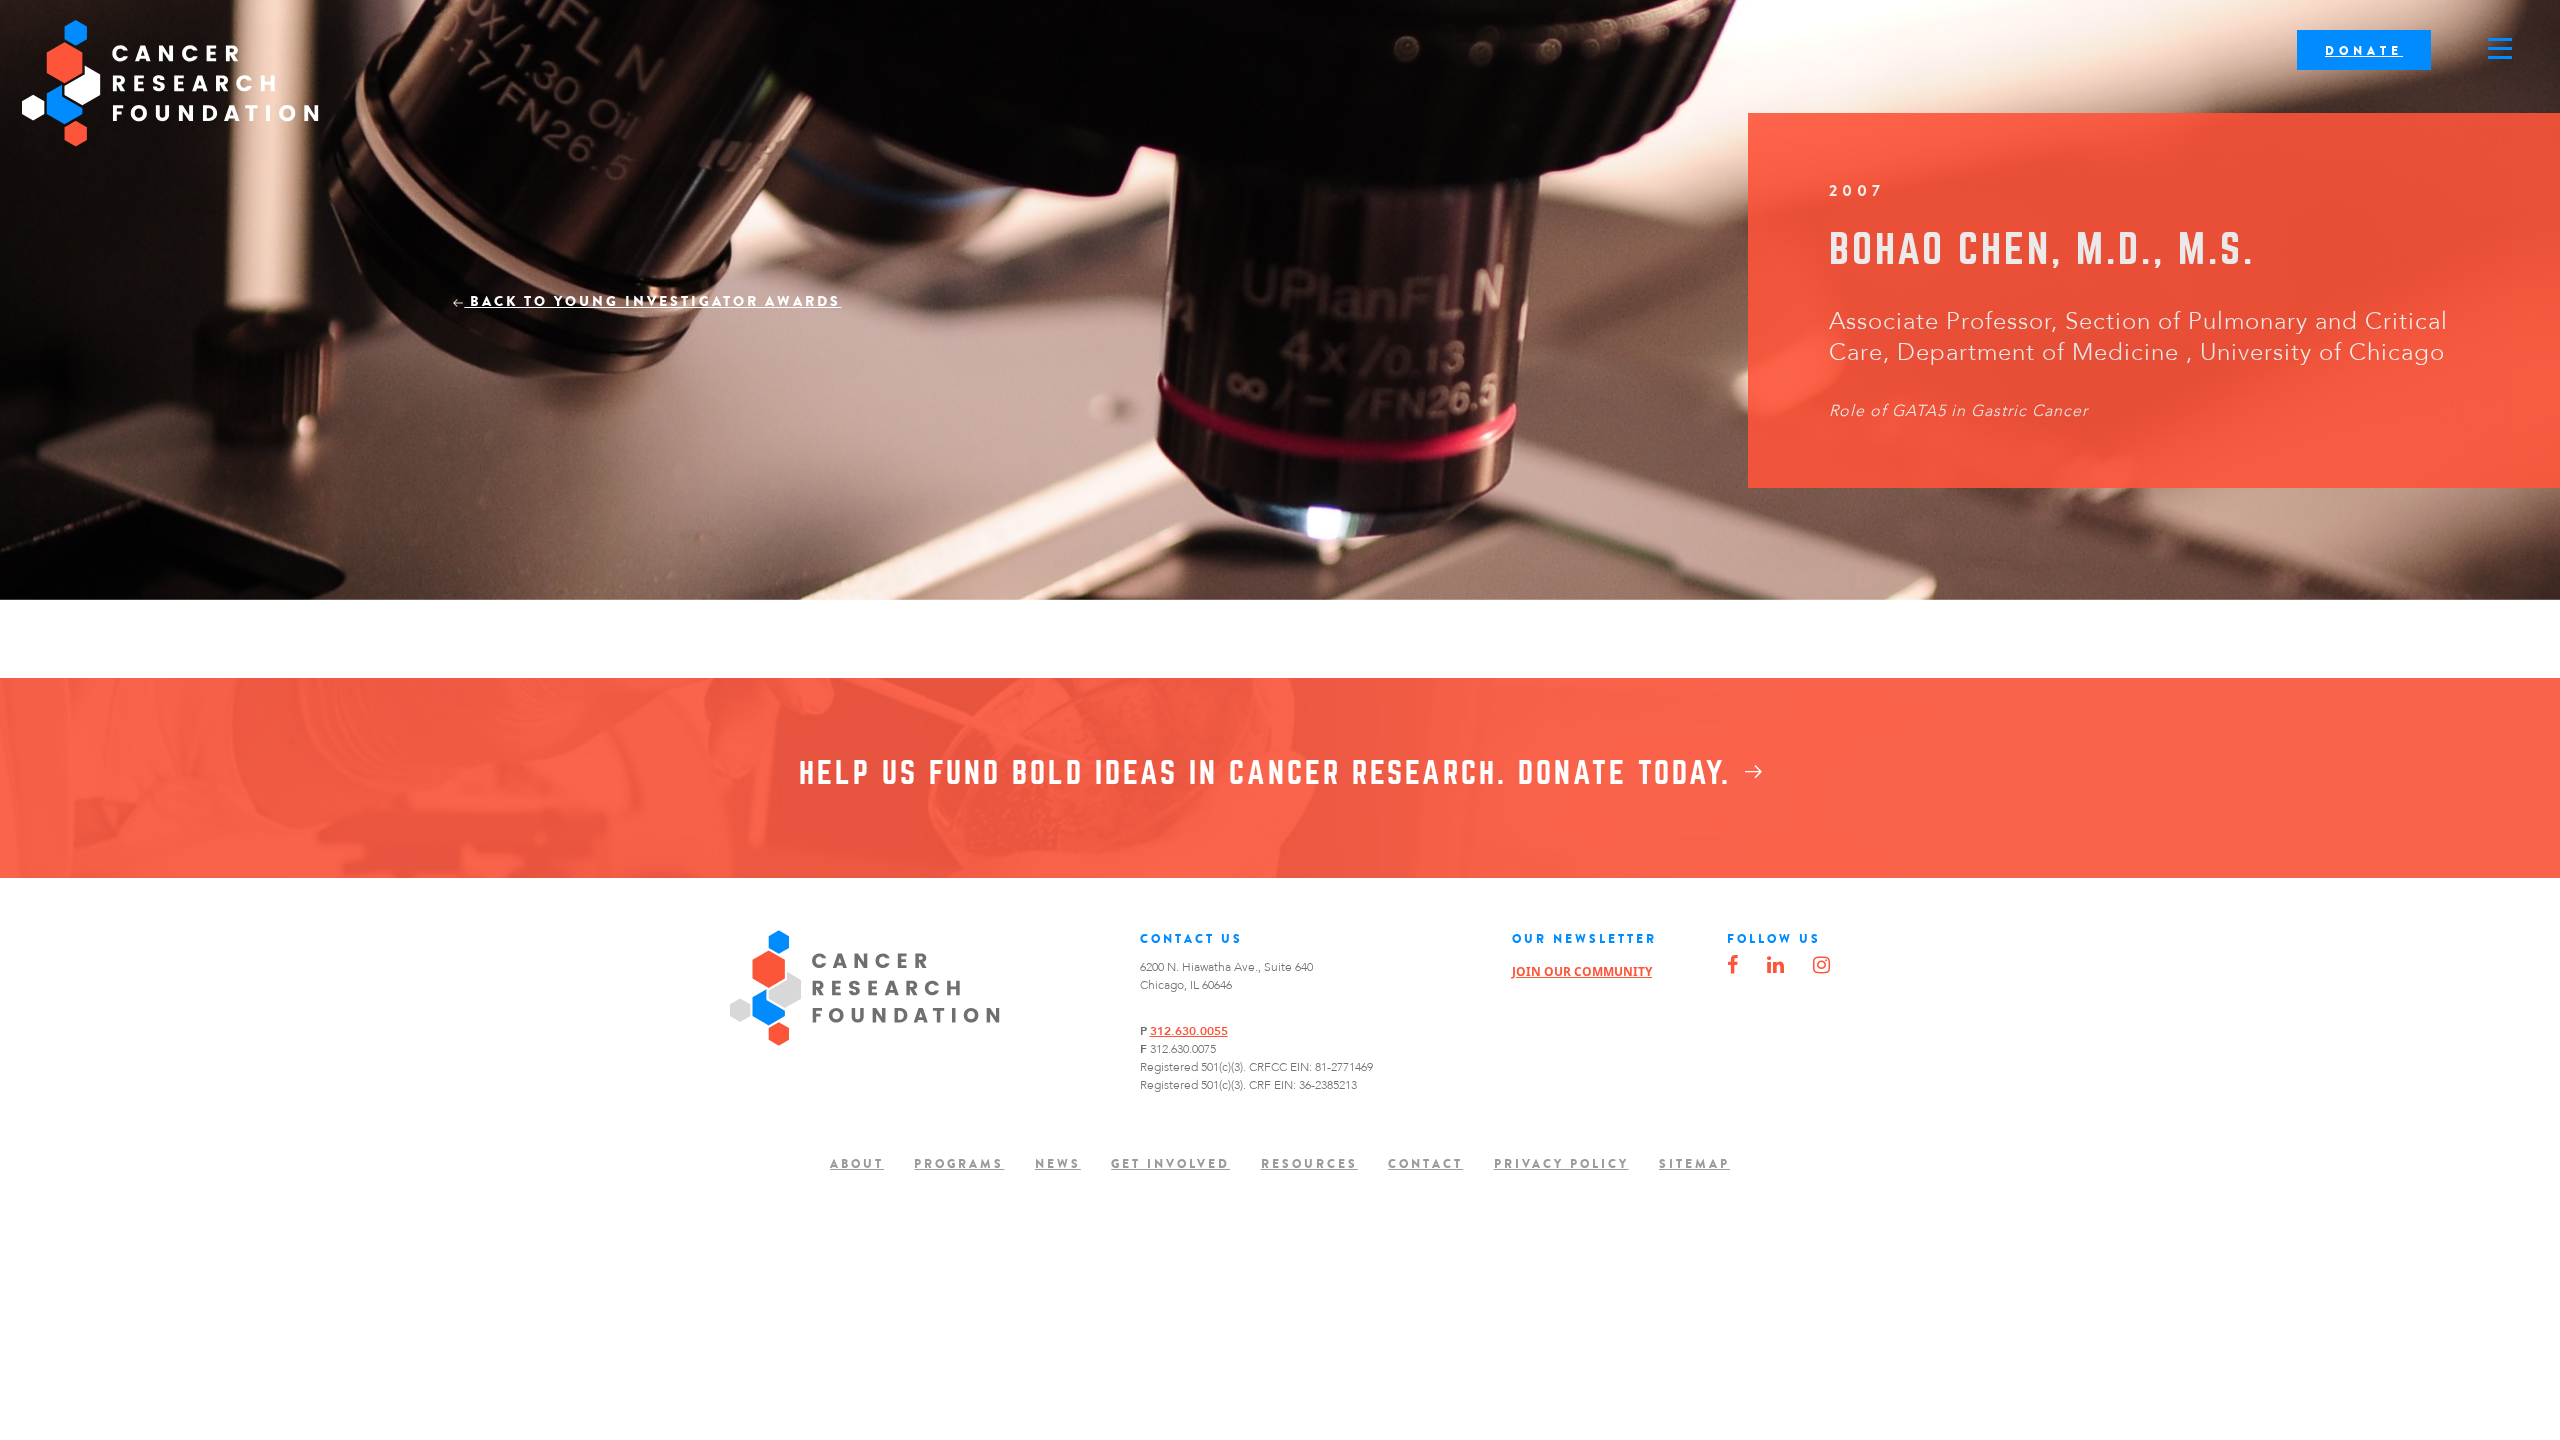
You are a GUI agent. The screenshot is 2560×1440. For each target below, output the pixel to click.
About (857, 1164)
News (1058, 1164)
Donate (2364, 51)
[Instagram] (1821, 966)
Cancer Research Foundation (170, 83)
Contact (1425, 1164)
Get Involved (1170, 1164)
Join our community (1582, 971)
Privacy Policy (1561, 1164)
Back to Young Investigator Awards (652, 301)
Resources (1309, 1164)
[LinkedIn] (1775, 966)
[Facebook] (1732, 966)
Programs (959, 1164)
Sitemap (1694, 1164)
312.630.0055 (1189, 1031)
